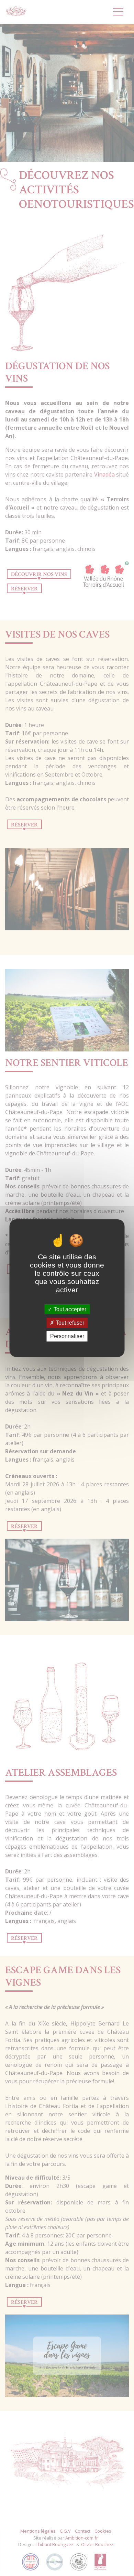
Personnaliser (67, 1336)
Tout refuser (69, 1323)
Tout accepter (69, 1309)
